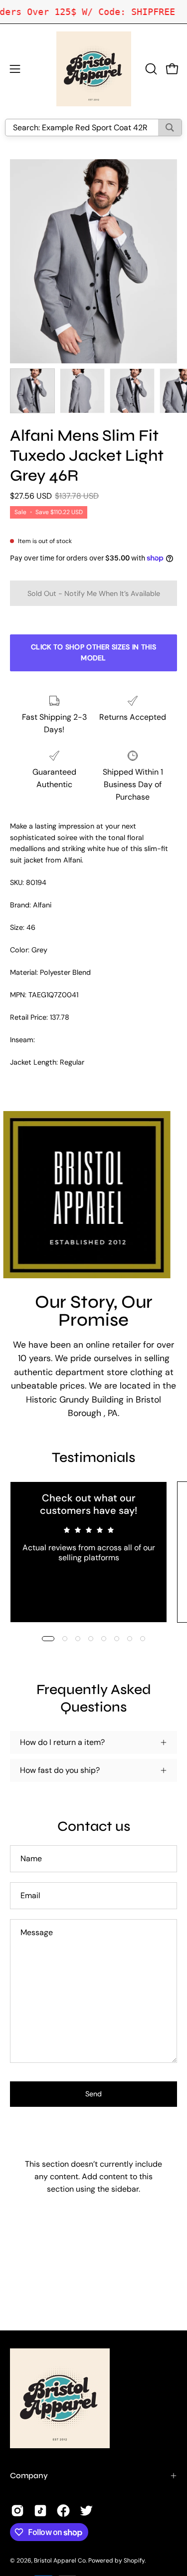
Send (93, 2094)
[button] (150, 69)
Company (29, 2475)
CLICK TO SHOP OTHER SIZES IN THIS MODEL (93, 652)
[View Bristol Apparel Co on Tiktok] (40, 2511)
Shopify (134, 2561)
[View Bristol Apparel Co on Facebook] (63, 2511)
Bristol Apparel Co (60, 2561)
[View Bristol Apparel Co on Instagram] (17, 2511)
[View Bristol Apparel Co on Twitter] (86, 2511)
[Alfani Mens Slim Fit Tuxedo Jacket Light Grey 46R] (32, 391)
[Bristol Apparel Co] (94, 69)
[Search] (170, 128)
